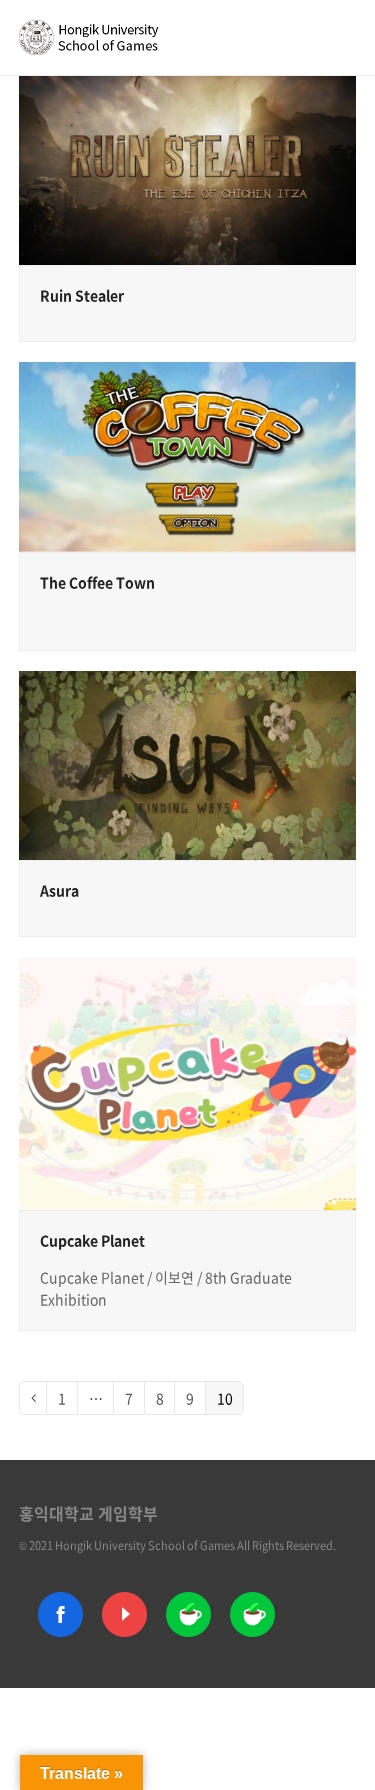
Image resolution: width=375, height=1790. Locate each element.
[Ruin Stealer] (188, 168)
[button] (345, 37)
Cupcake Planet (92, 1240)
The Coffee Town (97, 582)
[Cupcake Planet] (188, 1081)
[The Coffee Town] (188, 454)
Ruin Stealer (82, 295)
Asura (59, 890)
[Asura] (188, 763)
